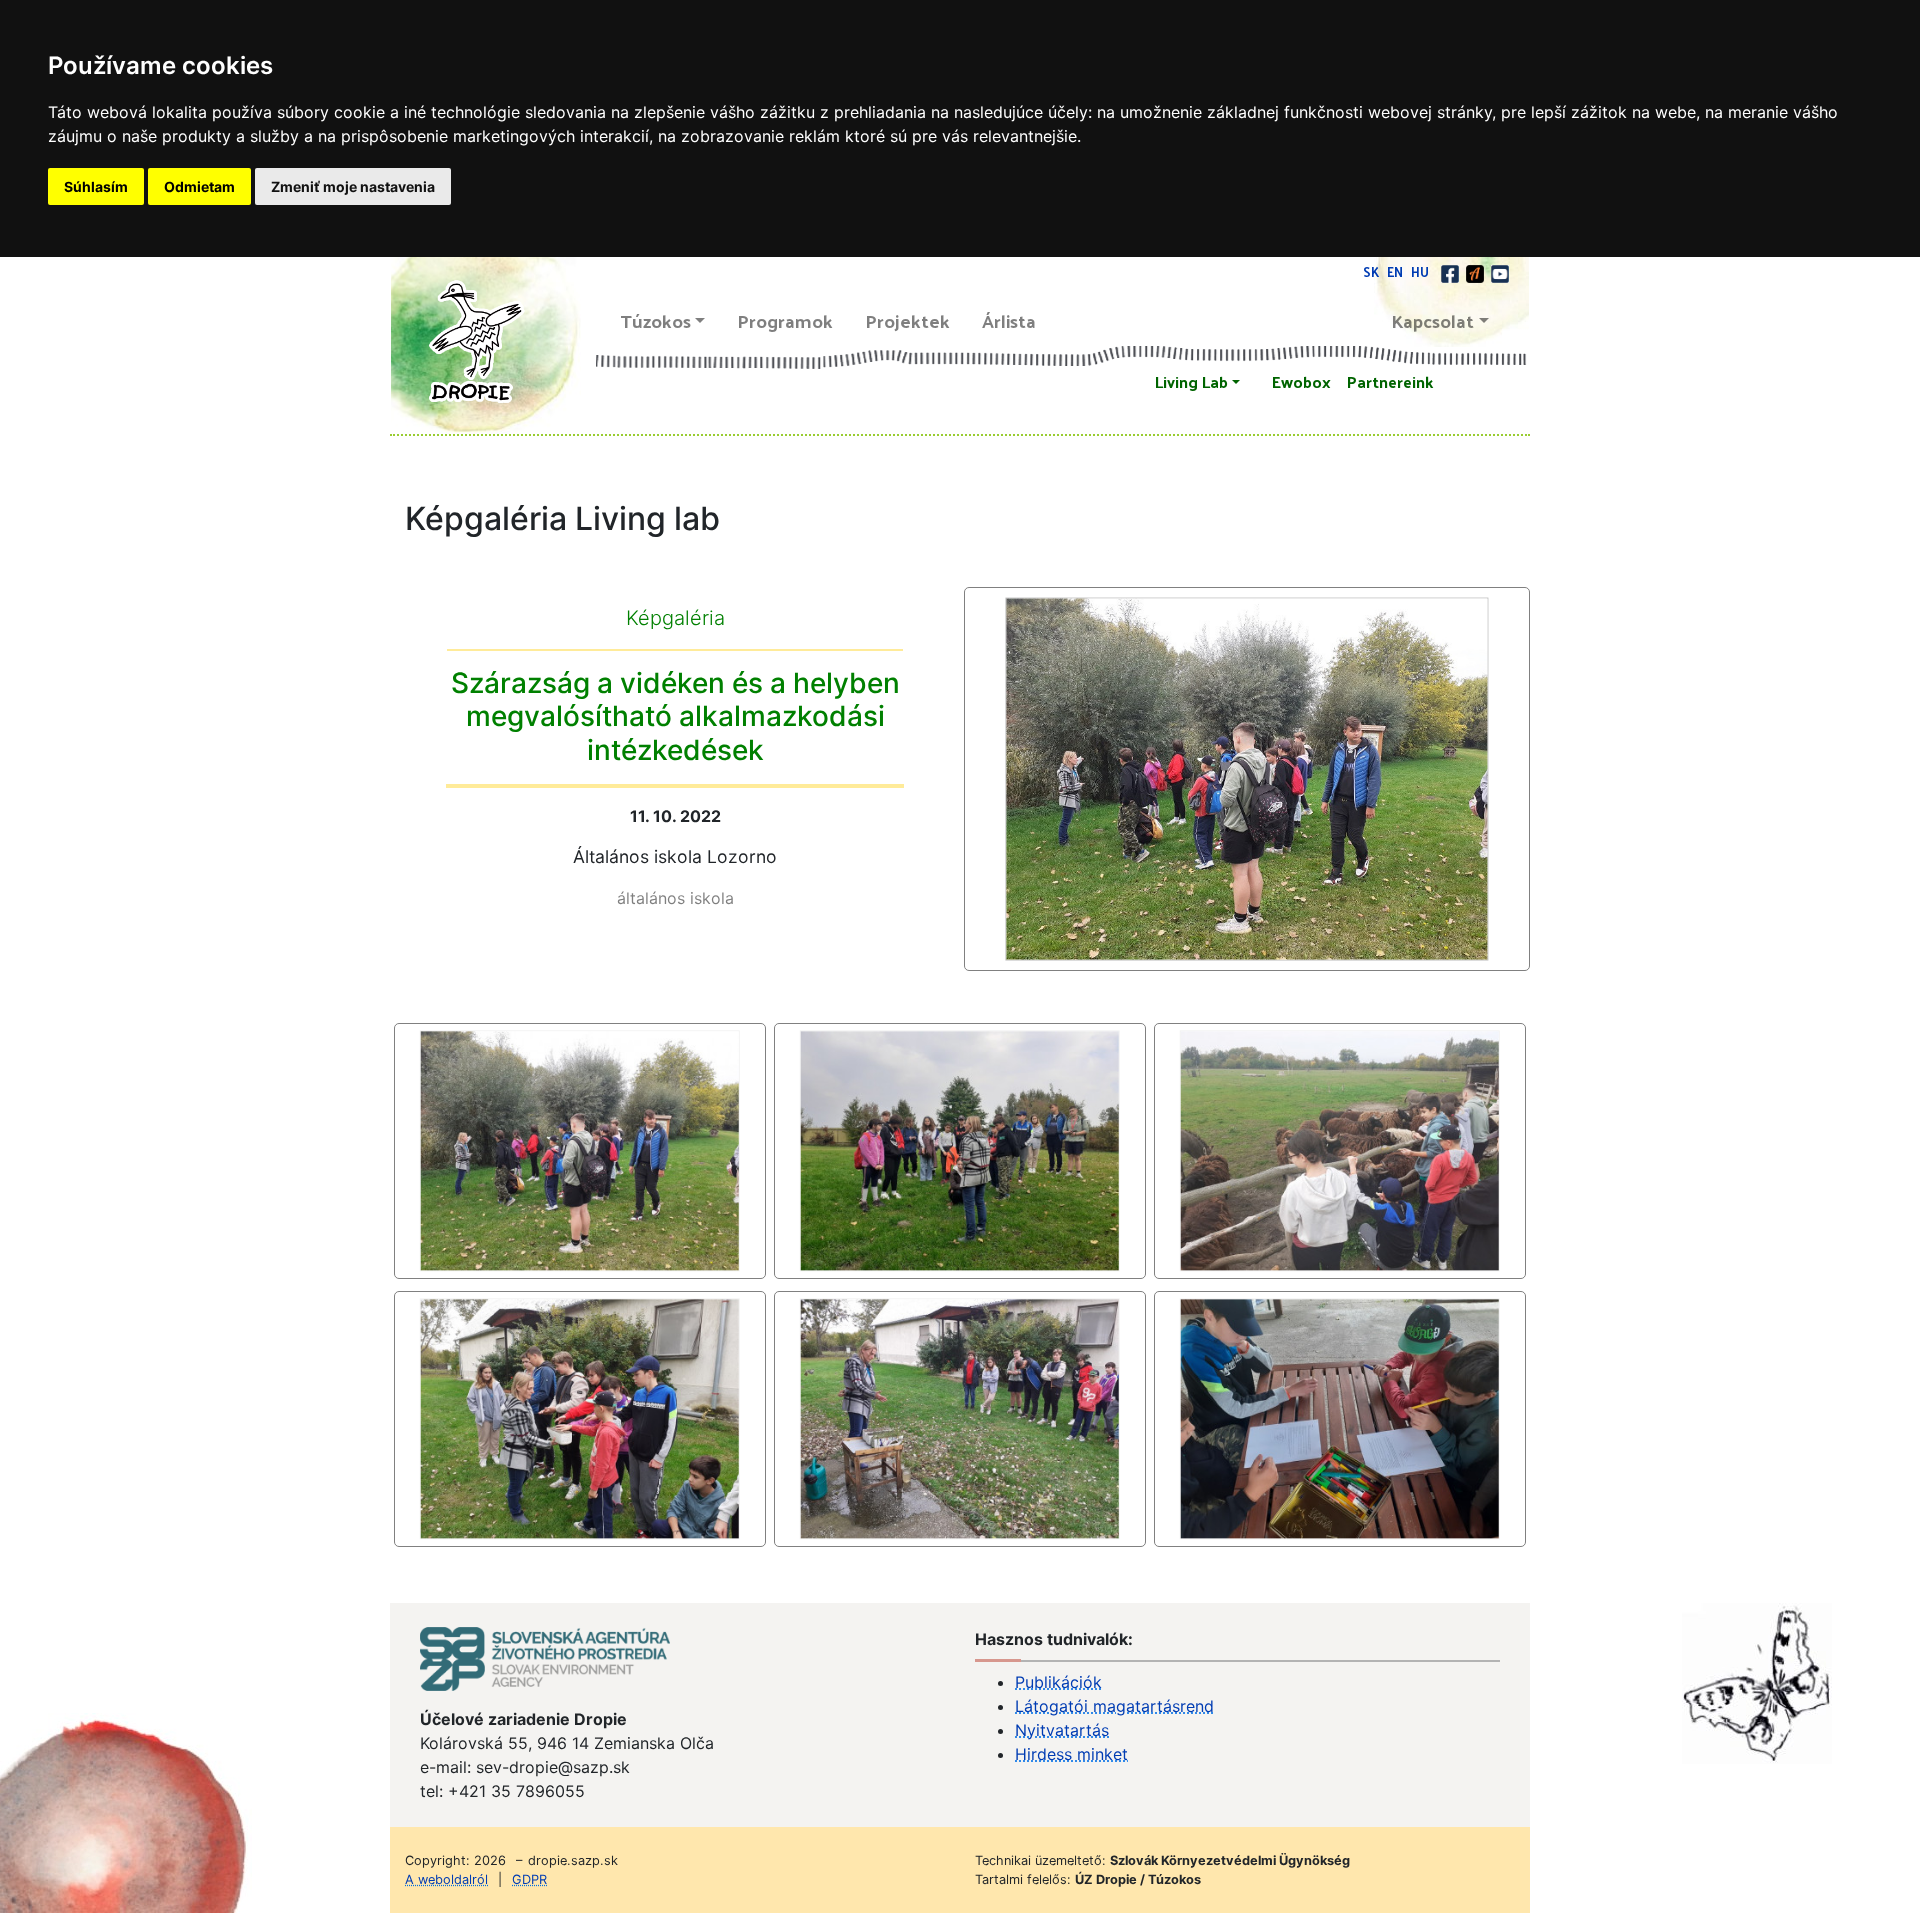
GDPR (529, 1879)
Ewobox (1301, 381)
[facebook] (1451, 271)
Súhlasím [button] (96, 186)
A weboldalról (446, 1879)
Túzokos (655, 320)
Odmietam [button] (199, 186)
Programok (785, 320)
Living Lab (1191, 381)
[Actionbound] (1476, 271)
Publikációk (1058, 1682)
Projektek (907, 320)
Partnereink (1390, 381)
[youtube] (1500, 271)
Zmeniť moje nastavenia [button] (353, 186)
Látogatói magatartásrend (1114, 1706)
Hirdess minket (1071, 1754)
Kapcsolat (1433, 320)
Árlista (1009, 320)
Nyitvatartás (1062, 1730)
